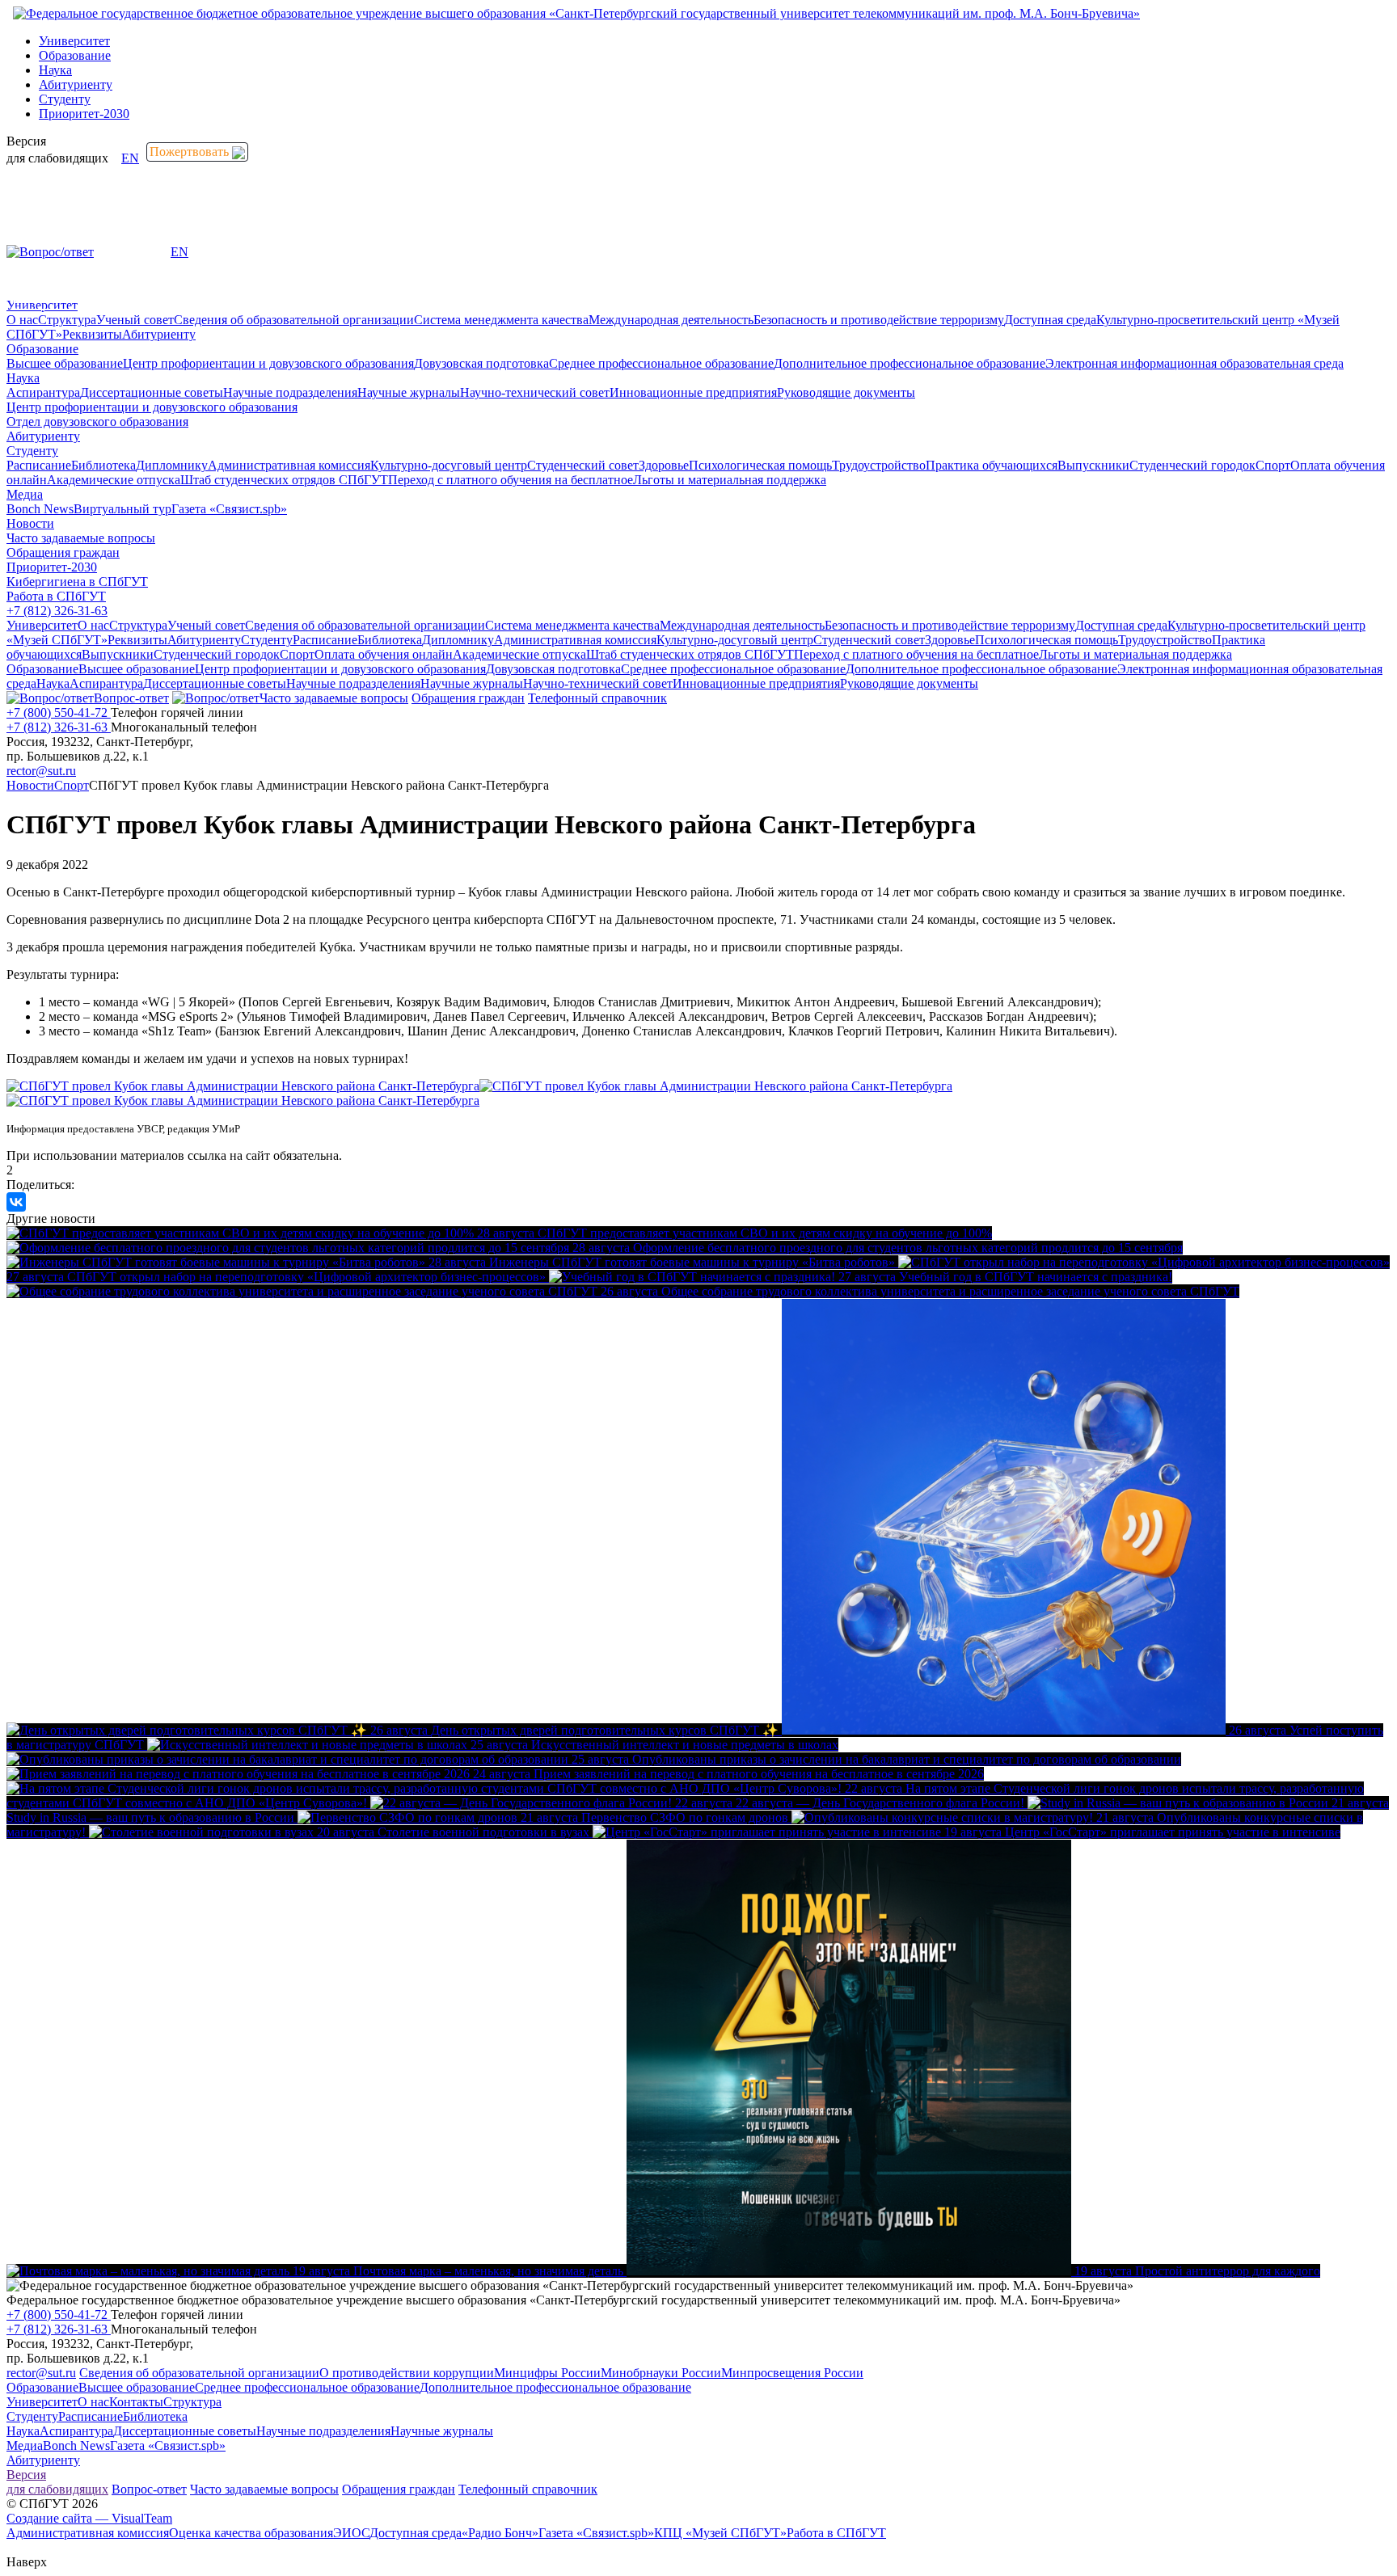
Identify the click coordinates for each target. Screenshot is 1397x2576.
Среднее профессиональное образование (661, 363)
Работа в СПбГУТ (56, 596)
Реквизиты (92, 334)
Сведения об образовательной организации (294, 320)
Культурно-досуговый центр (449, 465)
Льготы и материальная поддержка (730, 480)
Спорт (1273, 465)
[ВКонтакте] (16, 1202)
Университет (74, 41)
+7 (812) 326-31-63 (57, 611)
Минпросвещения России (792, 2373)
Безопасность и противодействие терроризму (879, 320)
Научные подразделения (290, 392)
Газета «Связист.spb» (229, 509)
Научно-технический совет (535, 392)
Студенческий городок (1192, 465)
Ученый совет (135, 320)
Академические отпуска (114, 480)
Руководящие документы (846, 392)
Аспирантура (43, 392)
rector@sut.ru (41, 771)
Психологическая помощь (760, 465)
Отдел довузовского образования (97, 422)
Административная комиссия (289, 465)
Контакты (136, 2402)
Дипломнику (172, 465)
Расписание (39, 465)
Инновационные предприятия (693, 392)
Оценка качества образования (251, 2533)
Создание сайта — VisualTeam (89, 2518)
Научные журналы (409, 392)
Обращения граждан (63, 552)
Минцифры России (547, 2373)
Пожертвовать (191, 152)
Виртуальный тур (122, 509)
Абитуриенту (76, 84)
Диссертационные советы (152, 392)
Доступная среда (1050, 320)
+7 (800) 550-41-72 (59, 713)
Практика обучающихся (992, 465)
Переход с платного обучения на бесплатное (511, 480)
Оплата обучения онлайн (384, 654)
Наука (55, 70)
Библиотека (103, 465)
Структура (67, 320)
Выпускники (1093, 465)
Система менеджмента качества (501, 320)
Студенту (65, 99)
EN (130, 158)
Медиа (25, 494)
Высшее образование (65, 363)
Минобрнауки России (661, 2373)
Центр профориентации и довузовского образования (268, 363)
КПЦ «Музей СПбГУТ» (720, 2533)
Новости (30, 523)
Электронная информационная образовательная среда (1194, 363)
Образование (75, 55)
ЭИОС (351, 2533)
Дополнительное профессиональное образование (910, 363)
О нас (22, 320)
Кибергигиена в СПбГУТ (77, 582)
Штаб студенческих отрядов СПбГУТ (284, 480)
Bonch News (40, 509)
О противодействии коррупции (407, 2373)
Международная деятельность (671, 320)
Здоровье (664, 465)
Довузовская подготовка (481, 363)
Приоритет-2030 (84, 114)
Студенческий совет (583, 465)
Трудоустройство (879, 465)
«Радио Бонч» (500, 2533)
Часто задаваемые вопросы (81, 538)
